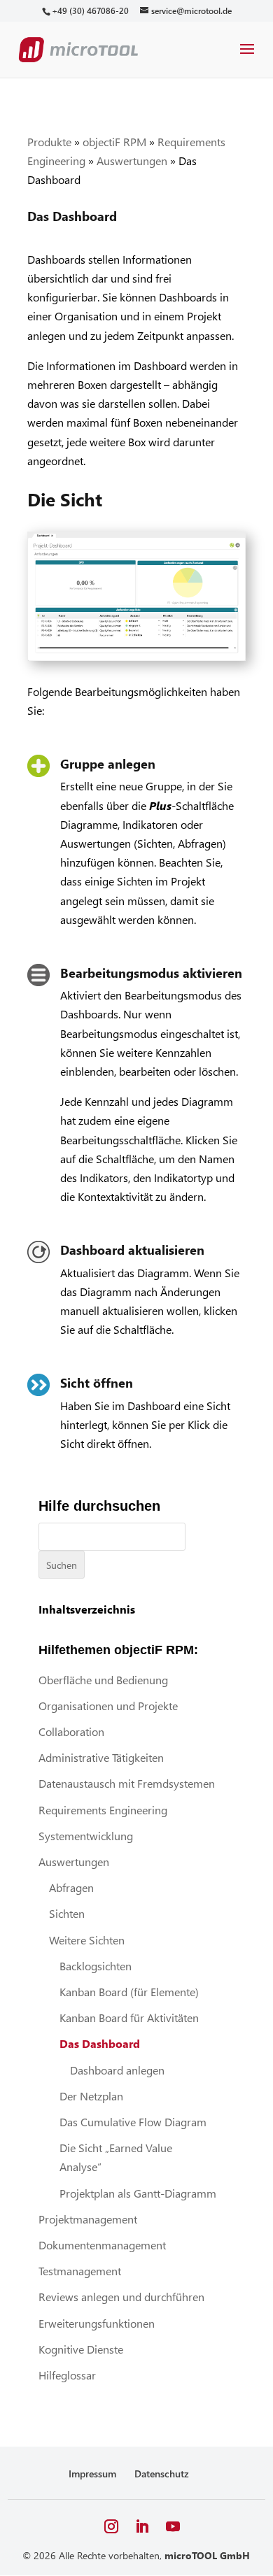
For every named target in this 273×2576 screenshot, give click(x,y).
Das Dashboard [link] (100, 2043)
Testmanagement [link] (80, 2271)
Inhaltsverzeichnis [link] (87, 1609)
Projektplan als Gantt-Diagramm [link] (138, 2193)
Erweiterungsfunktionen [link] (97, 2323)
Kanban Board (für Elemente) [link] (129, 1992)
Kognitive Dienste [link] (81, 2349)
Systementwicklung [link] (86, 1836)
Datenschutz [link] (162, 2474)
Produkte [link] (49, 142)
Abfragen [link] (71, 1887)
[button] (247, 58)
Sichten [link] (67, 1913)
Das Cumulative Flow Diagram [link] (133, 2122)
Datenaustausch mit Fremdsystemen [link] (127, 1783)
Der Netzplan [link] (91, 2096)
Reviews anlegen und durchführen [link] (121, 2297)
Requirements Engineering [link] (103, 1810)
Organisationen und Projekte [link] (108, 1706)
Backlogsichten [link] (96, 1966)
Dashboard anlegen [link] (117, 2070)
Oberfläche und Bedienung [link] (103, 1680)
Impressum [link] (92, 2474)
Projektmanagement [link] (88, 2219)
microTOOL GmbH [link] (207, 2555)
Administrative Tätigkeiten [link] (101, 1757)
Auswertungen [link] (132, 161)
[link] (90, 11)
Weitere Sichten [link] (87, 1940)
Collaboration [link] (71, 1731)
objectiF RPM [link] (114, 142)
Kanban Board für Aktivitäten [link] (129, 2018)
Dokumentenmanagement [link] (102, 2245)
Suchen (62, 1565)
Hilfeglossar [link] (67, 2375)
